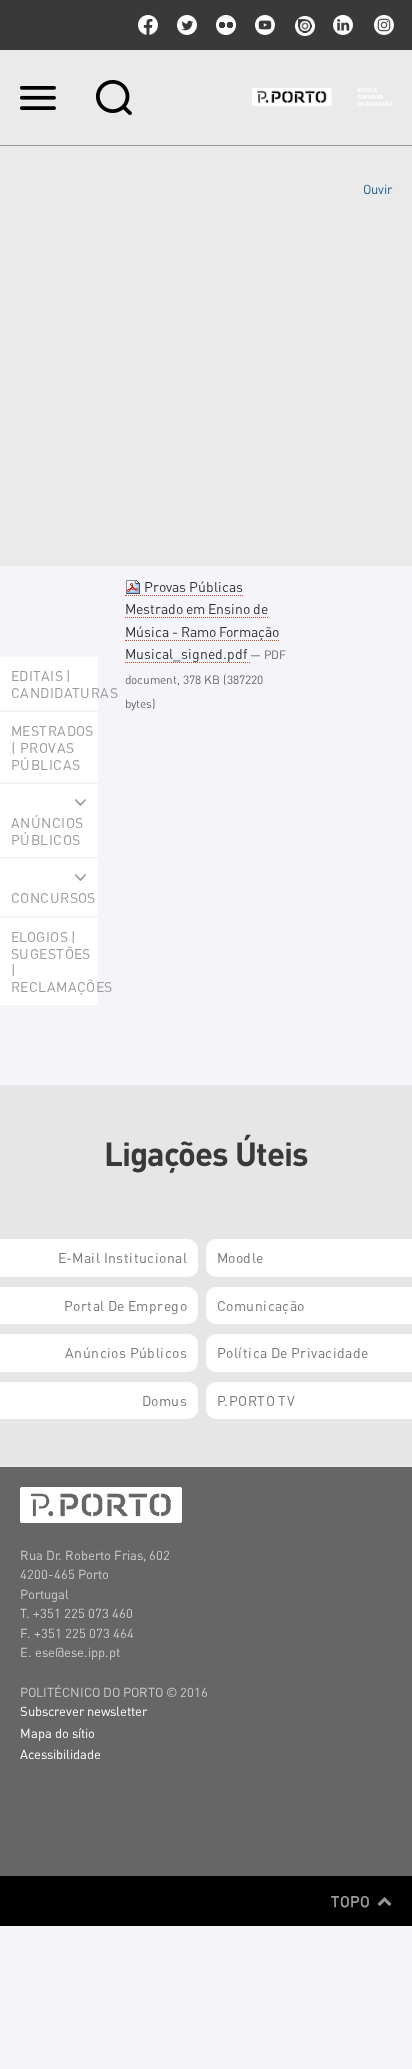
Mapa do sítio (57, 1732)
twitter (187, 25)
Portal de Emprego (125, 1305)
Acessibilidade (60, 1753)
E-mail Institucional (122, 1257)
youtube (265, 25)
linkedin (343, 25)
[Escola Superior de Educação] (322, 97)
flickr (226, 25)
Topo (352, 1901)
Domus (164, 1400)
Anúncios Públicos (126, 1352)
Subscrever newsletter (83, 1710)
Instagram (382, 25)
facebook (148, 25)
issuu (304, 25)
